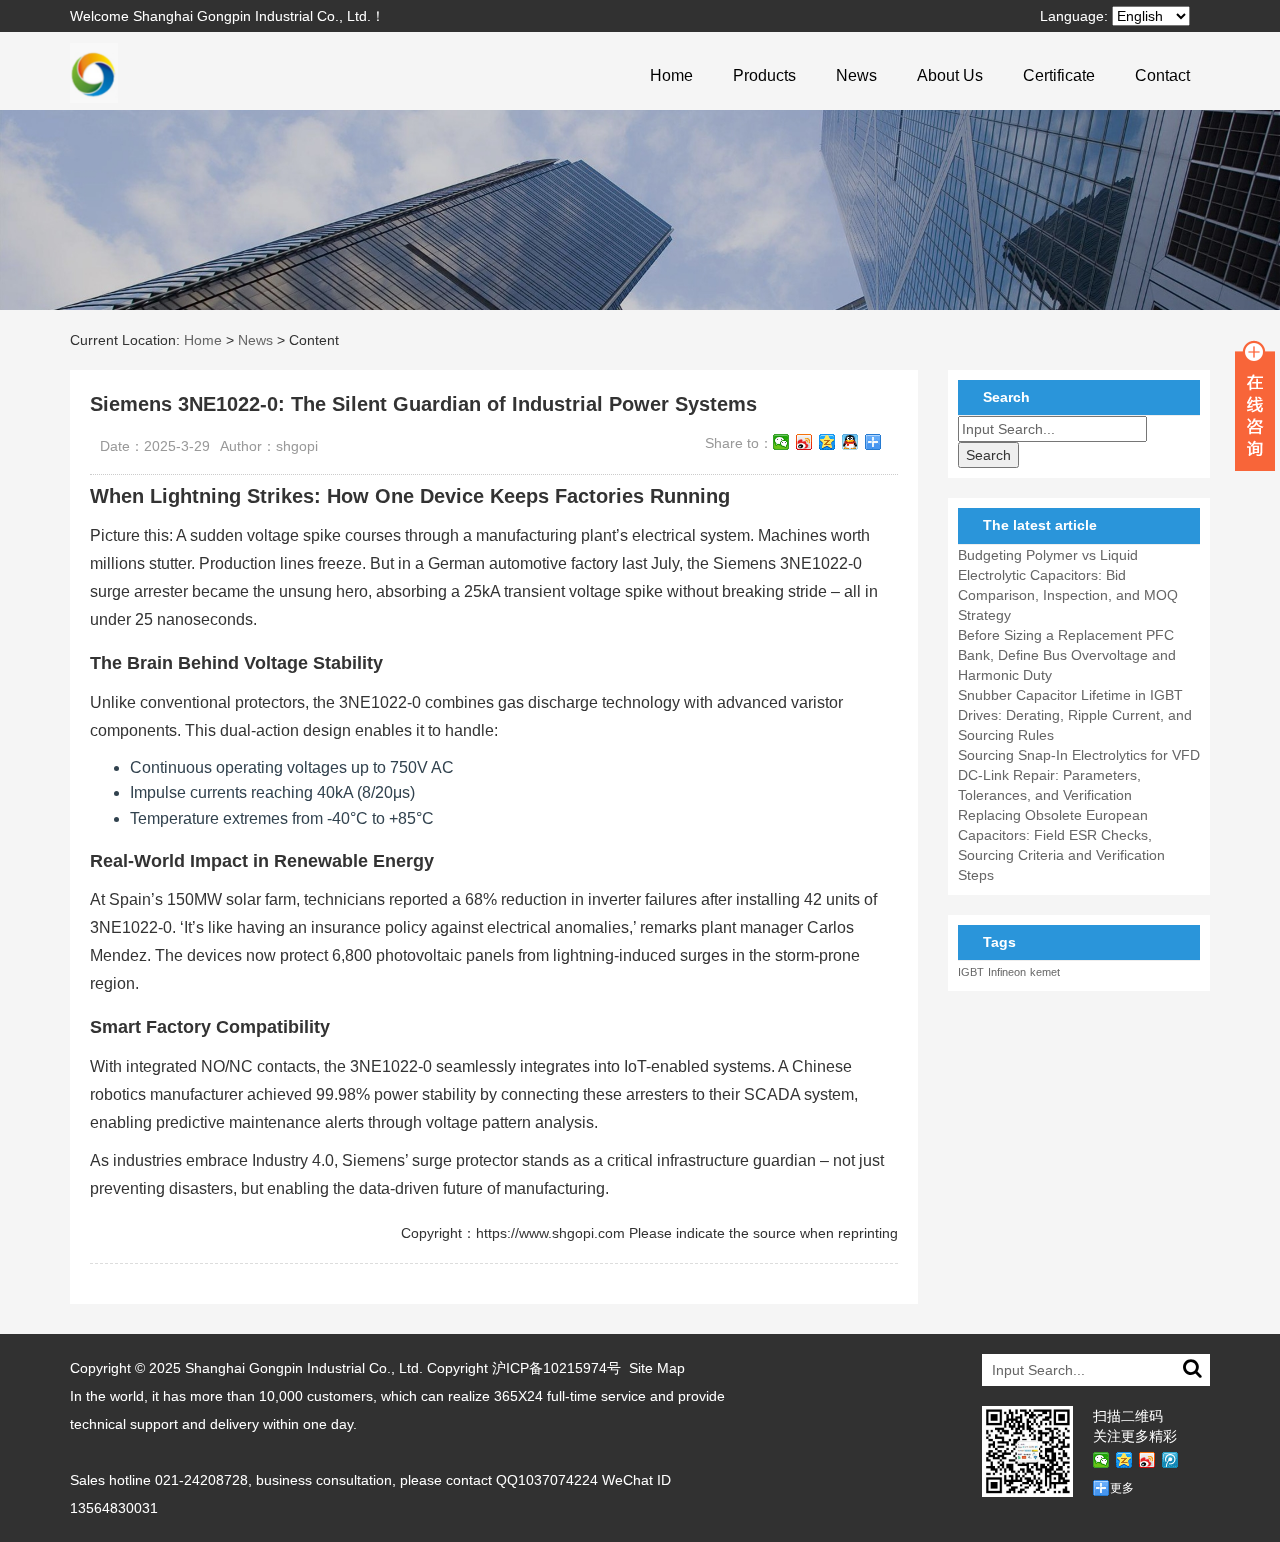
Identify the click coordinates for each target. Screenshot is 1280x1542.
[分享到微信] (781, 442)
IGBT (971, 972)
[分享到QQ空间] (827, 442)
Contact (1162, 75)
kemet (1045, 972)
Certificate (1059, 75)
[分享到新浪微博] (804, 442)
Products (764, 75)
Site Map (657, 1368)
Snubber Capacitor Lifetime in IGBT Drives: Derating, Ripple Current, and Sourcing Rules (1075, 715)
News (856, 75)
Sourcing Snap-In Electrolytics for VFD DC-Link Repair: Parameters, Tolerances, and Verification (1079, 775)
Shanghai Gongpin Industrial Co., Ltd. (304, 1368)
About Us (950, 75)
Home (671, 75)
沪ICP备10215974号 (556, 1368)
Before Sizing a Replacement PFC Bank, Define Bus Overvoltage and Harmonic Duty (1067, 655)
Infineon (1007, 972)
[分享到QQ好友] (850, 442)
